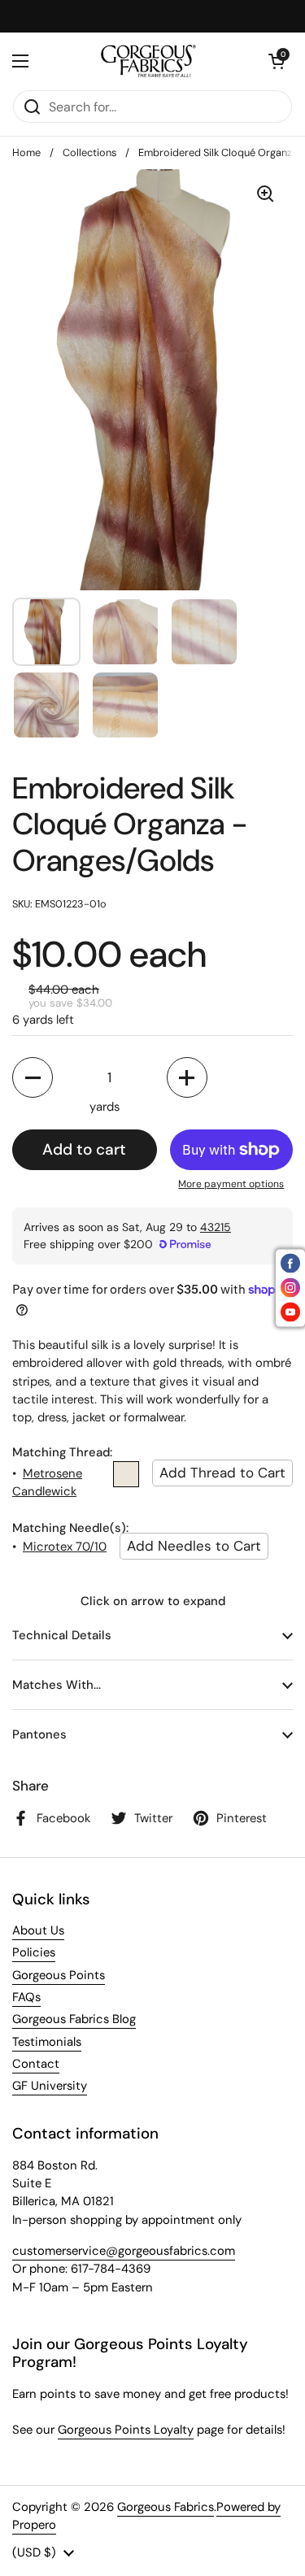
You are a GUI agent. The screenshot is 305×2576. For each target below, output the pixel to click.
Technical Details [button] (62, 1635)
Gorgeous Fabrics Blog (74, 2019)
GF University (50, 2086)
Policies (34, 1952)
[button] (277, 61)
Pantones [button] (39, 1734)
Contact (36, 2064)
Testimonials (47, 2042)
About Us (38, 1930)
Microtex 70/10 (65, 1547)
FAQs (26, 1997)
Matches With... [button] (57, 1685)
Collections (89, 152)
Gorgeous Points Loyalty (126, 2430)
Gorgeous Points (59, 1975)
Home (26, 152)
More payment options (231, 1184)
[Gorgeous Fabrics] (148, 61)
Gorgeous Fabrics (166, 2507)
